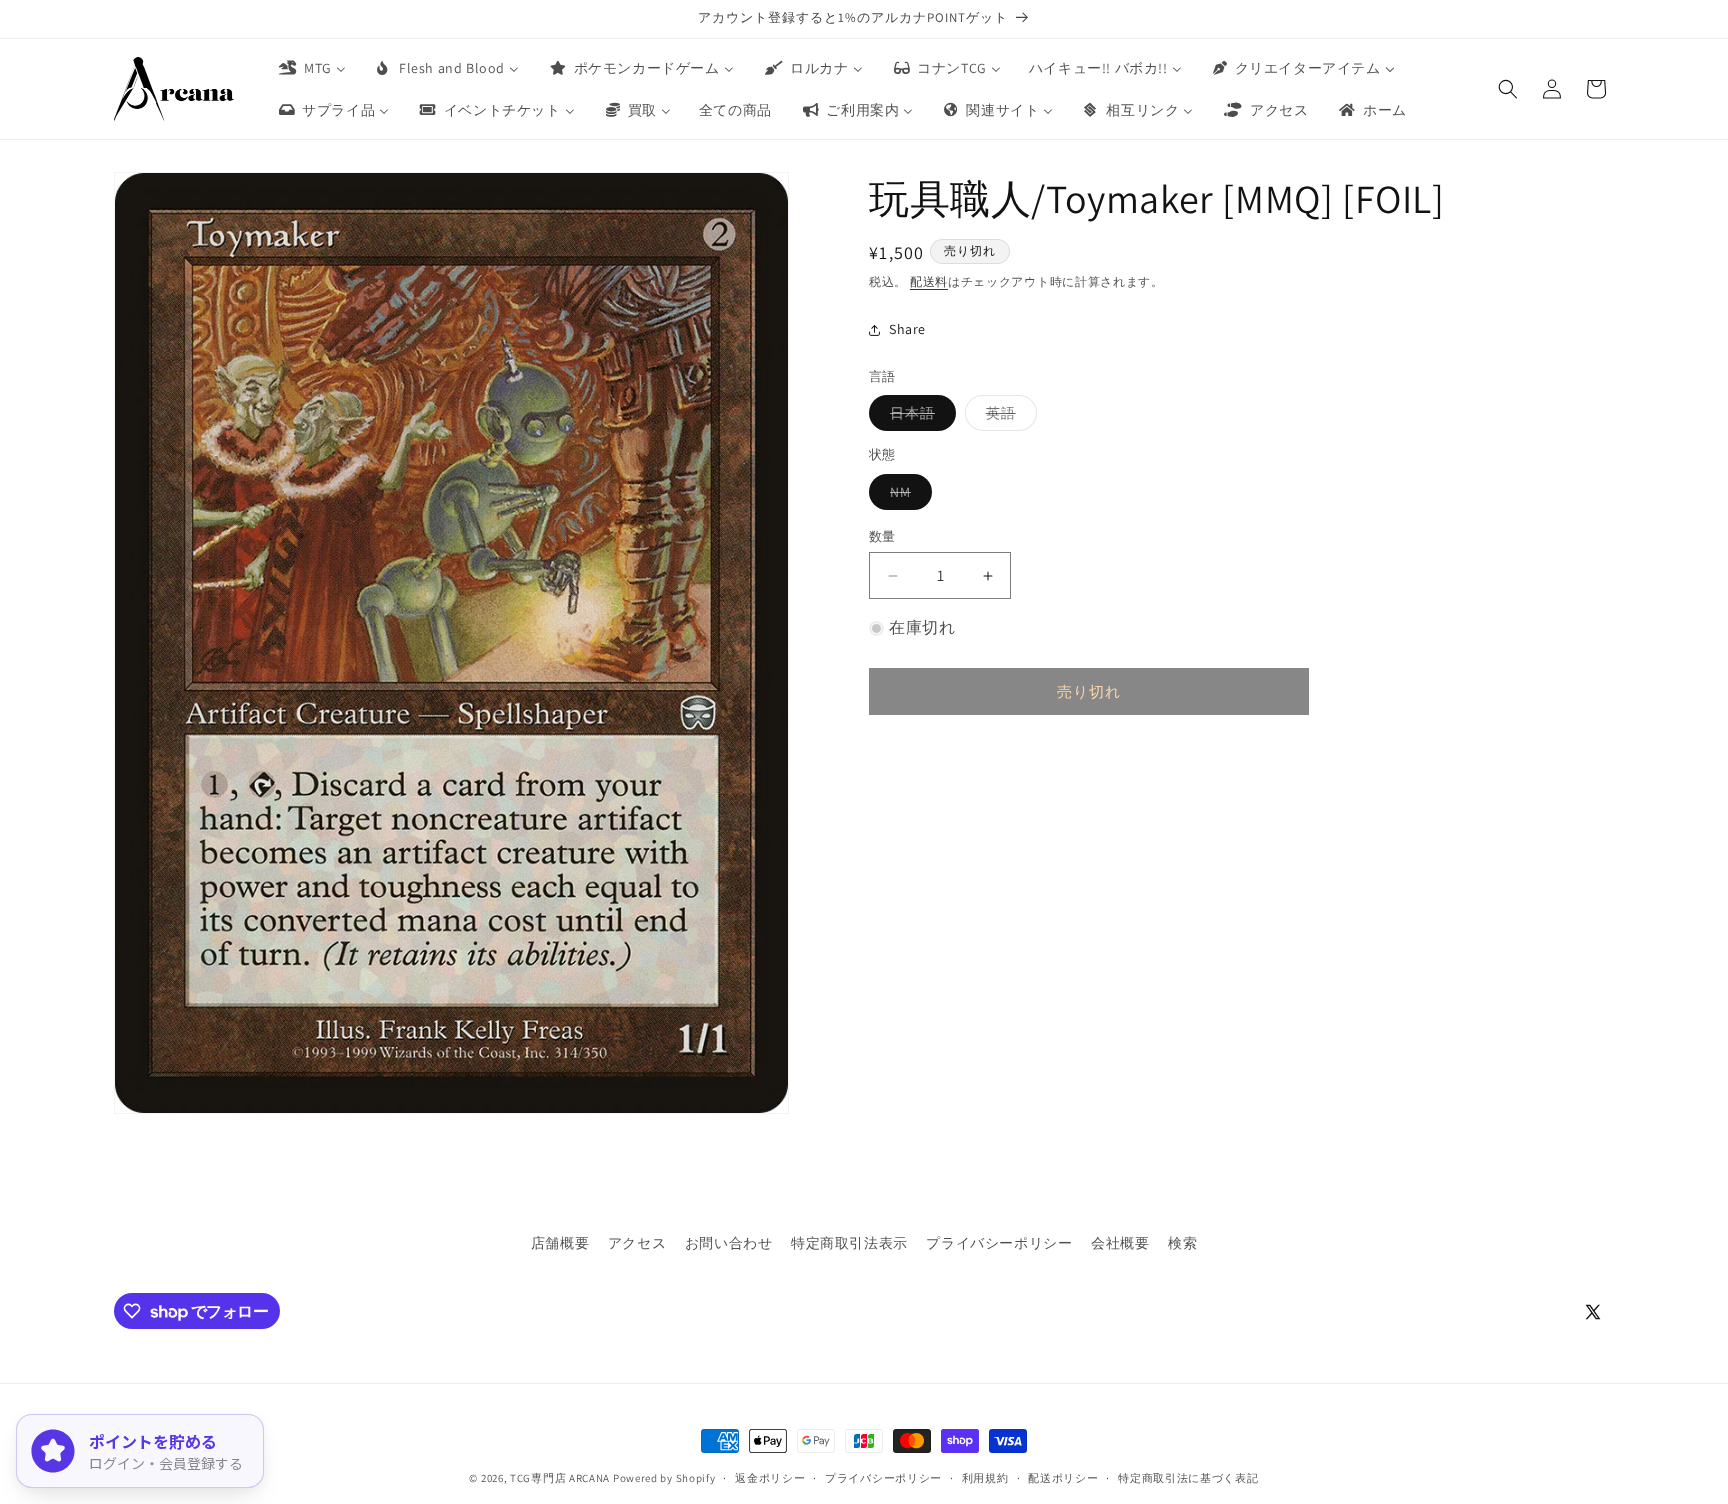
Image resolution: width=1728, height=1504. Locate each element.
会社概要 (1120, 1243)
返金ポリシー (770, 1478)
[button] (1508, 89)
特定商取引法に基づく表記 (1188, 1478)
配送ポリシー (1063, 1478)
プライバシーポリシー (999, 1243)
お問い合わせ (729, 1243)
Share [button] (907, 329)
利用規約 (985, 1478)
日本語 (919, 417)
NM (907, 496)
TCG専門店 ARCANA (560, 1478)
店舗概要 (560, 1243)
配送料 (929, 281)
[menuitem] (311, 68)
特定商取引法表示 (849, 1243)
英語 (1008, 417)
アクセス (637, 1243)
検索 (1182, 1243)
